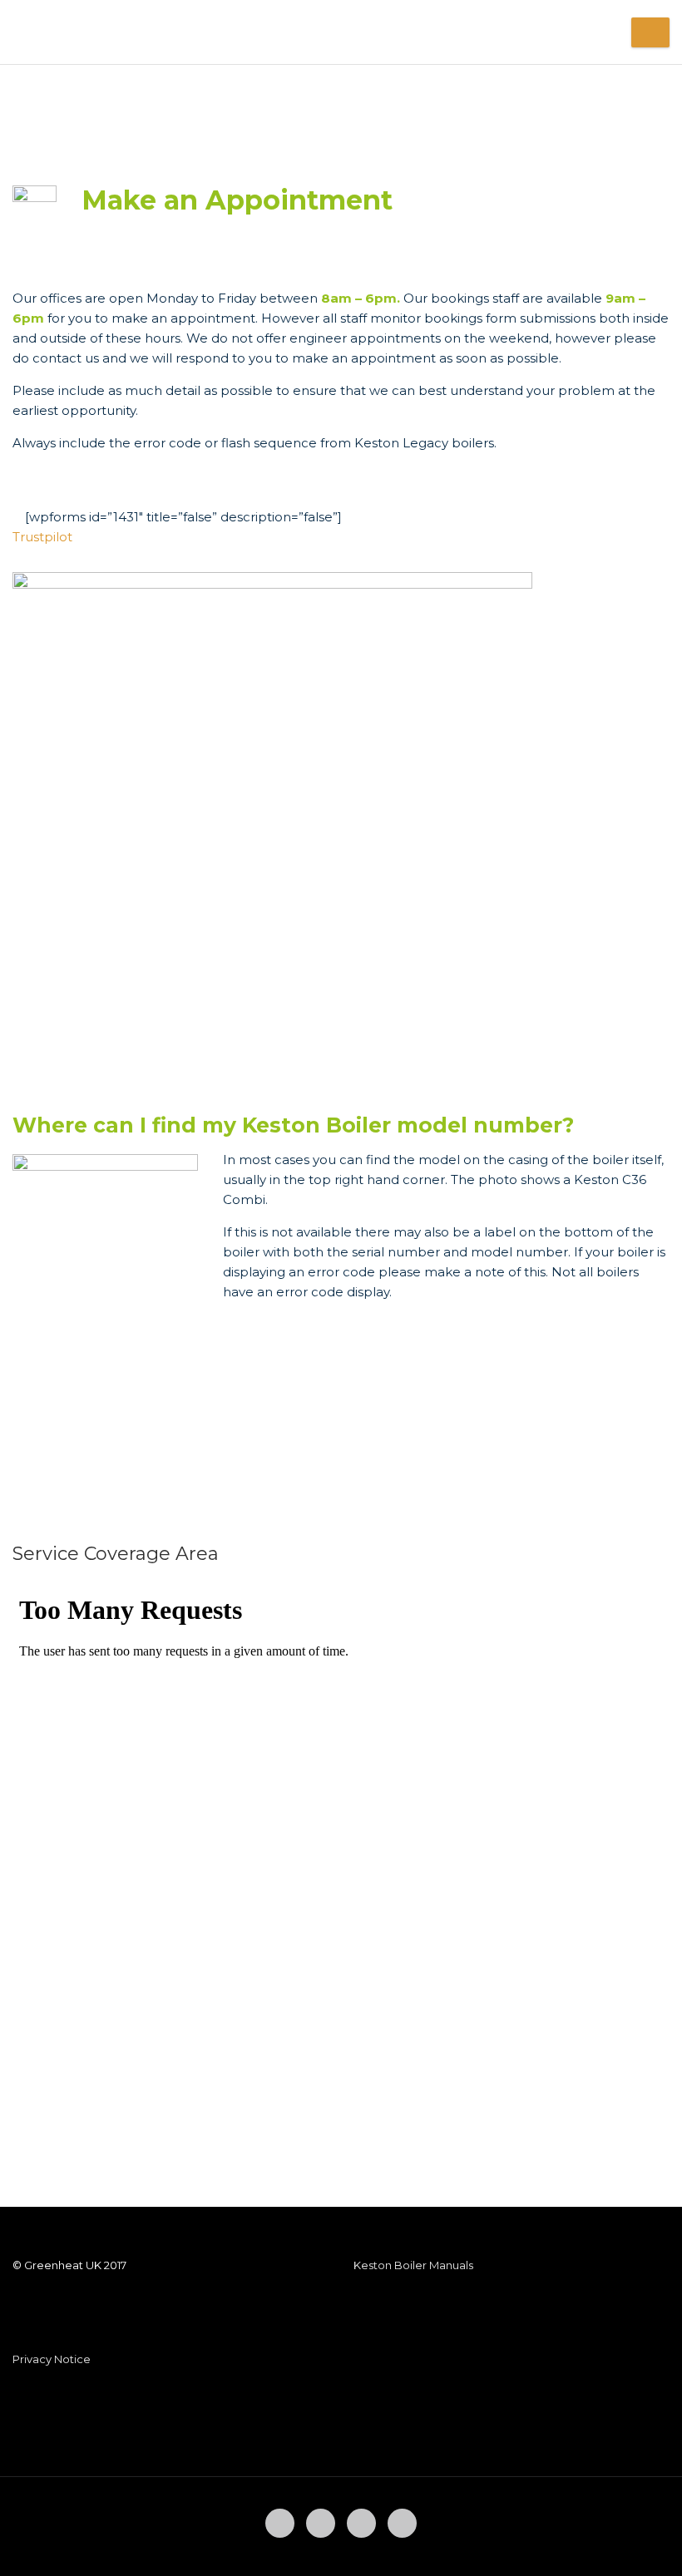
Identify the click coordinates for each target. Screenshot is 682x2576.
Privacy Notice (52, 2359)
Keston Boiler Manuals (413, 2265)
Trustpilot (42, 537)
